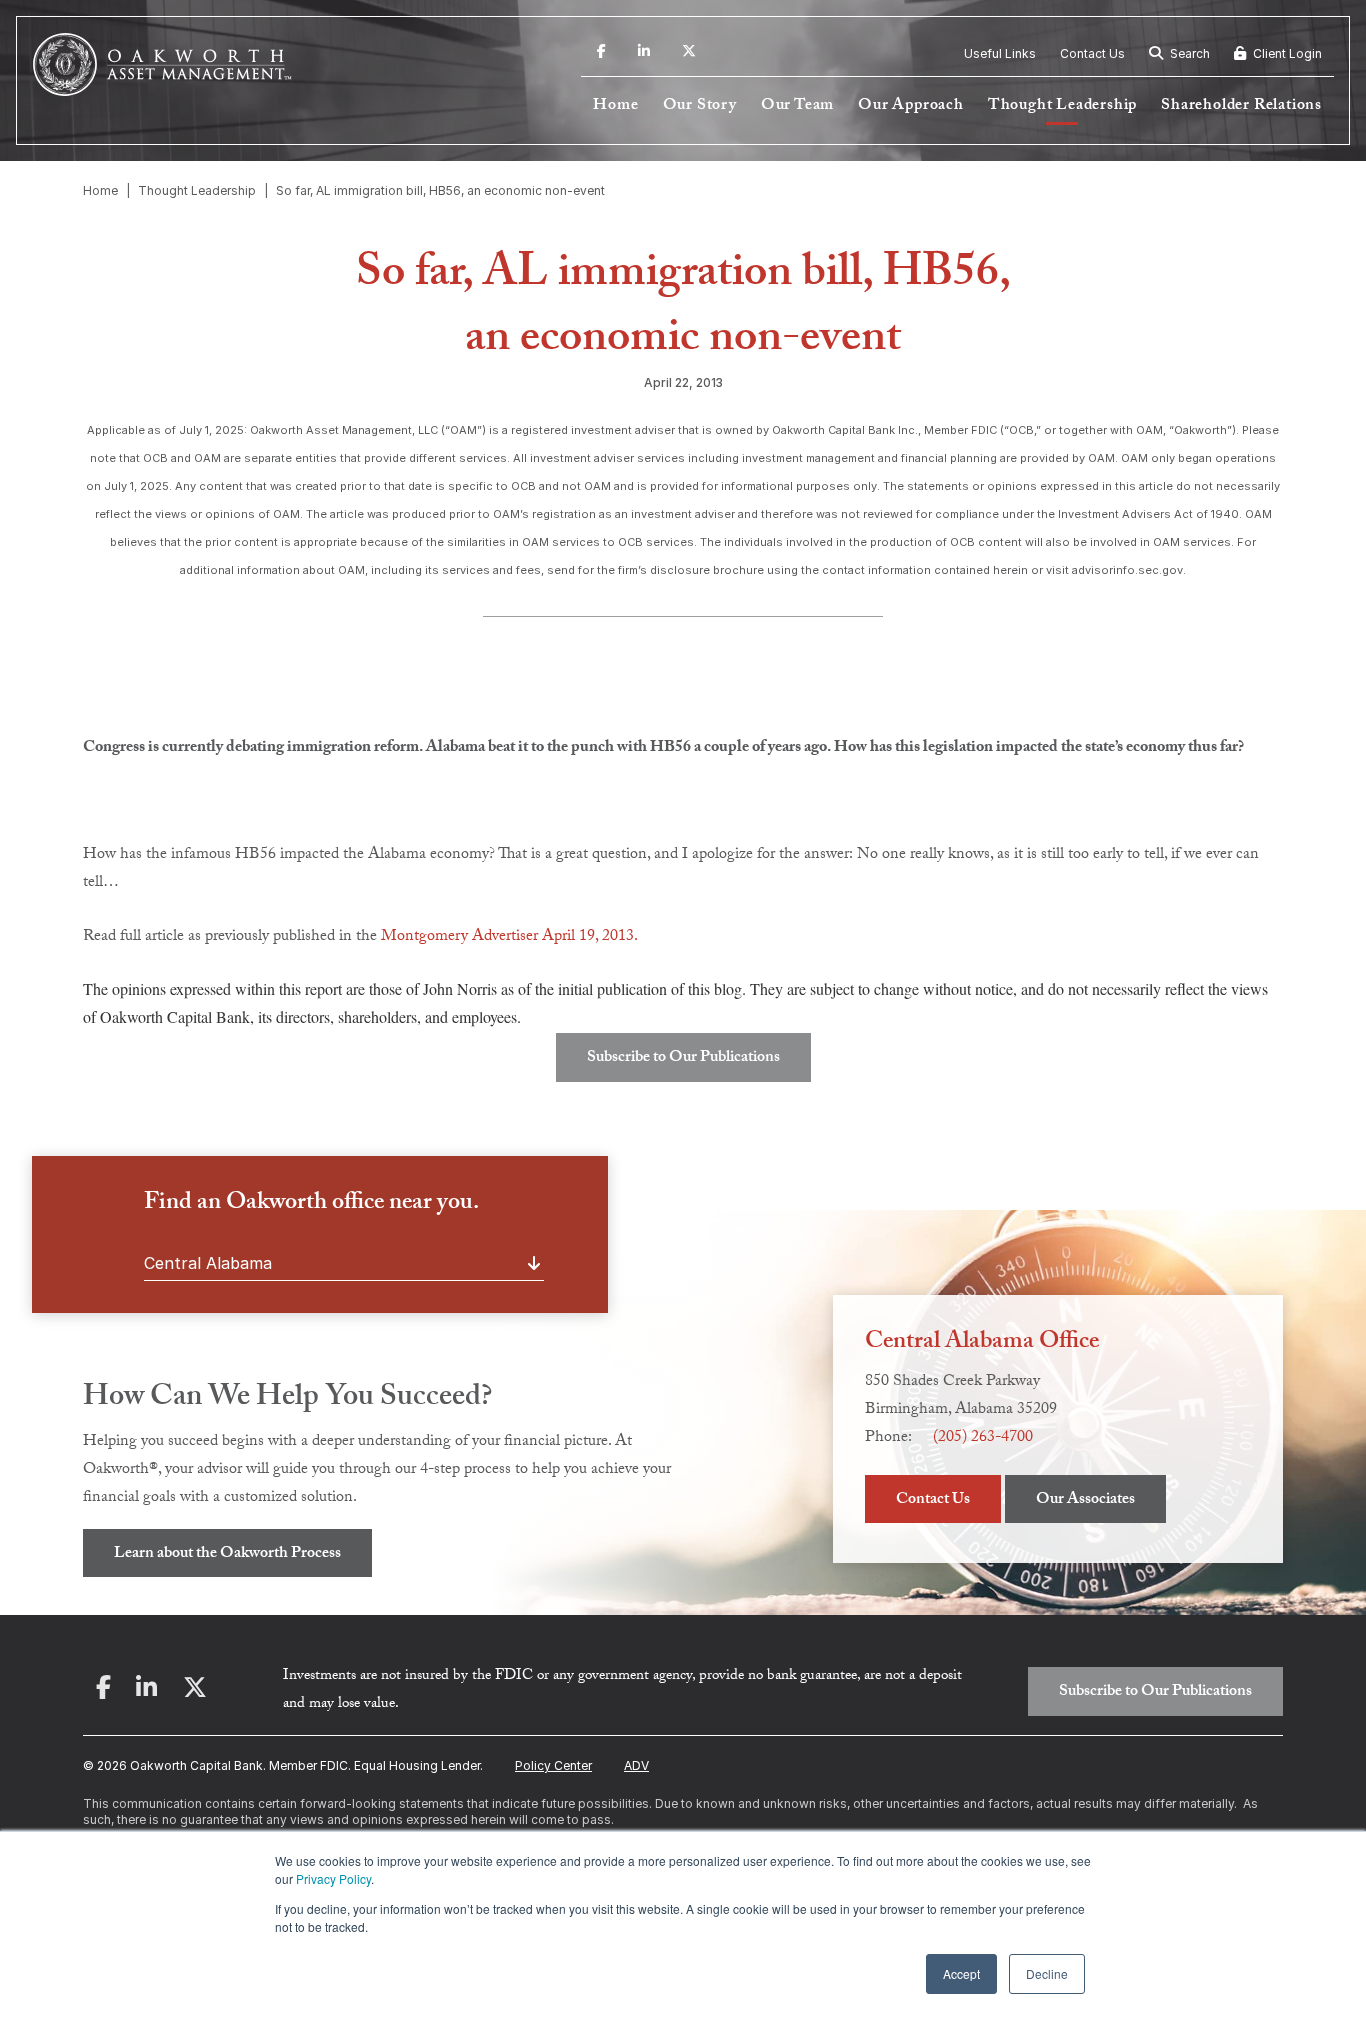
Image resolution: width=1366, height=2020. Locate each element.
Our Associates (1085, 1500)
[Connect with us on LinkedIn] (644, 54)
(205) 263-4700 (983, 1438)
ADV (636, 1765)
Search (1188, 53)
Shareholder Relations (1241, 106)
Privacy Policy (333, 1878)
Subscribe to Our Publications (683, 1058)
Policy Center (553, 1765)
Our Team (797, 106)
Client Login (1286, 53)
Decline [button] (1047, 1973)
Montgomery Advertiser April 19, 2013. (509, 937)
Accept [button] (961, 1973)
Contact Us (1092, 53)
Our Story (700, 106)
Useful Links (1000, 53)
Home (615, 106)
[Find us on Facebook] (601, 54)
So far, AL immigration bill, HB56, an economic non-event (440, 190)
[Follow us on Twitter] (689, 54)
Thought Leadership (1062, 106)
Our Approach (911, 106)
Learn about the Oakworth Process (227, 1554)
